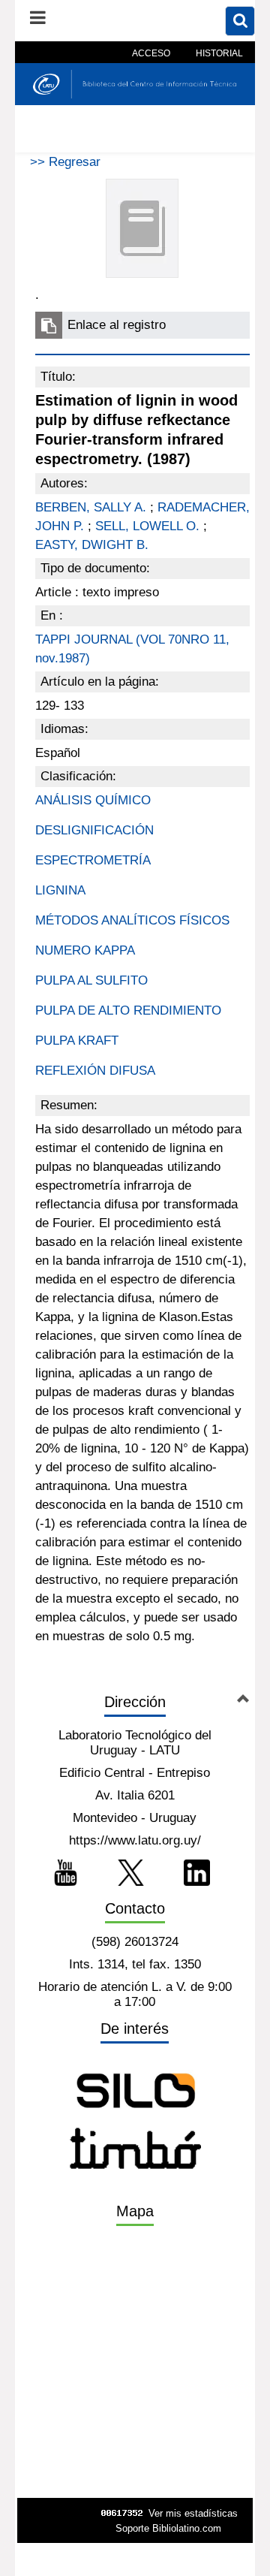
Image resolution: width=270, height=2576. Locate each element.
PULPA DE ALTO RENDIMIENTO (128, 1010)
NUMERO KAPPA (85, 950)
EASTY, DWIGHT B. (92, 545)
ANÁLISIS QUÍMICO (93, 800)
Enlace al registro (117, 325)
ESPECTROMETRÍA (93, 860)
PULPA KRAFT (77, 1041)
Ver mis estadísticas (193, 2513)
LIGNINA (60, 890)
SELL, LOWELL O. (147, 526)
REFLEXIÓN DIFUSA (95, 1071)
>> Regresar (65, 162)
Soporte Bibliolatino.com (168, 2528)
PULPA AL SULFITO (91, 980)
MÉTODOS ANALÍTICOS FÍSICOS (132, 920)
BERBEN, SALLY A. (91, 507)
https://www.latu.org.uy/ (135, 1840)
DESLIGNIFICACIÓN (94, 830)
